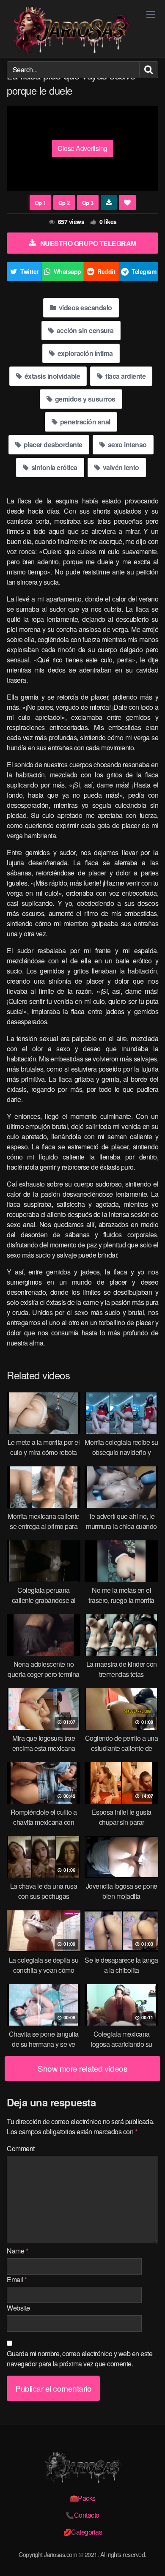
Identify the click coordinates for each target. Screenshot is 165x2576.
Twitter (29, 271)
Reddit (106, 271)
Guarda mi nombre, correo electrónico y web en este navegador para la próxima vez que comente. (80, 2359)
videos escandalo (85, 308)
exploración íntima (84, 353)
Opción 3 (88, 202)
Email (17, 2279)
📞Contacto (82, 2515)
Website (18, 2308)
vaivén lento (120, 467)
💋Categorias (83, 2532)
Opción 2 (64, 202)
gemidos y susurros (84, 399)
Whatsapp (67, 271)
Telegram (144, 271)
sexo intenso (126, 444)
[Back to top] (150, 2557)
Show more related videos (82, 2068)
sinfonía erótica (54, 467)
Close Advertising (82, 148)
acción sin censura (84, 330)
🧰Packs (83, 2498)
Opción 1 (40, 202)
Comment (21, 2148)
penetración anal (84, 422)
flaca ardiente (125, 376)
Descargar (109, 202)
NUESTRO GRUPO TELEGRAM (88, 243)
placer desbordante (52, 444)
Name (17, 2251)
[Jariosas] (70, 31)
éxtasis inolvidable (51, 376)
